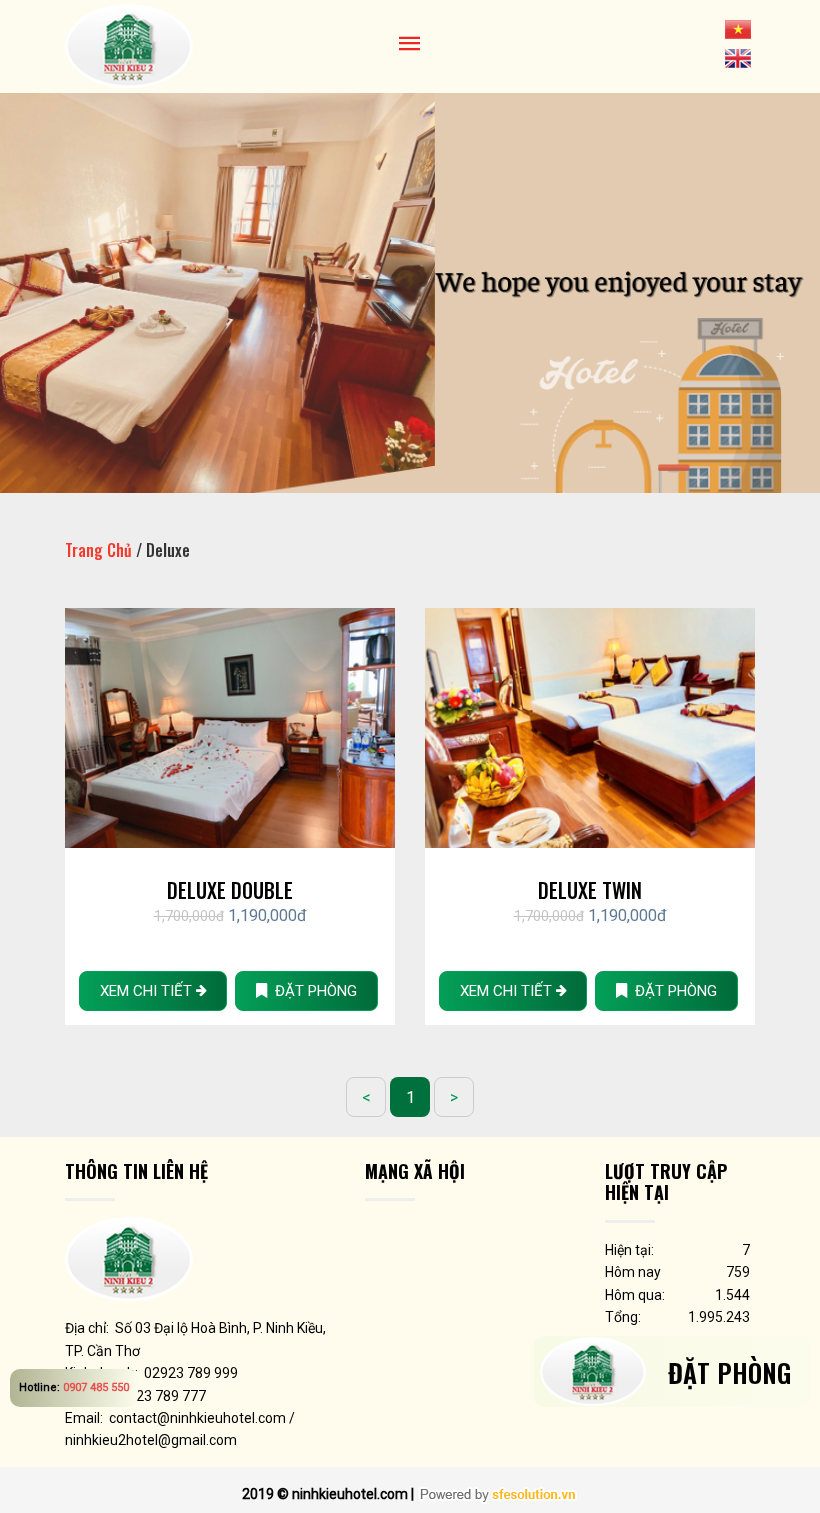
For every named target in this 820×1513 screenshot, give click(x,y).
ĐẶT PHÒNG (312, 991)
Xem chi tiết (148, 991)
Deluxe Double (230, 890)
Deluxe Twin (590, 890)
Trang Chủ (98, 550)
